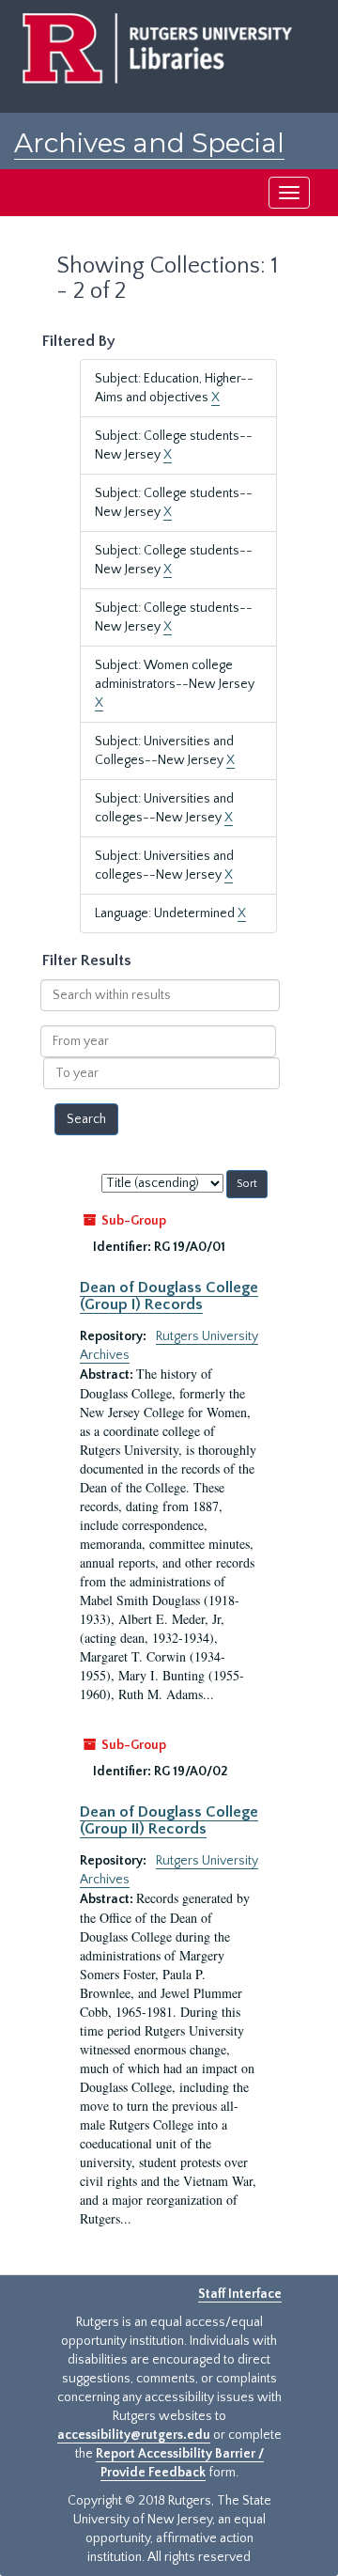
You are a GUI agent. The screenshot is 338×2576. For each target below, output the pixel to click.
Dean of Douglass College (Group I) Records (169, 1296)
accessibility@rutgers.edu (134, 2435)
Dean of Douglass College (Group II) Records (169, 1820)
